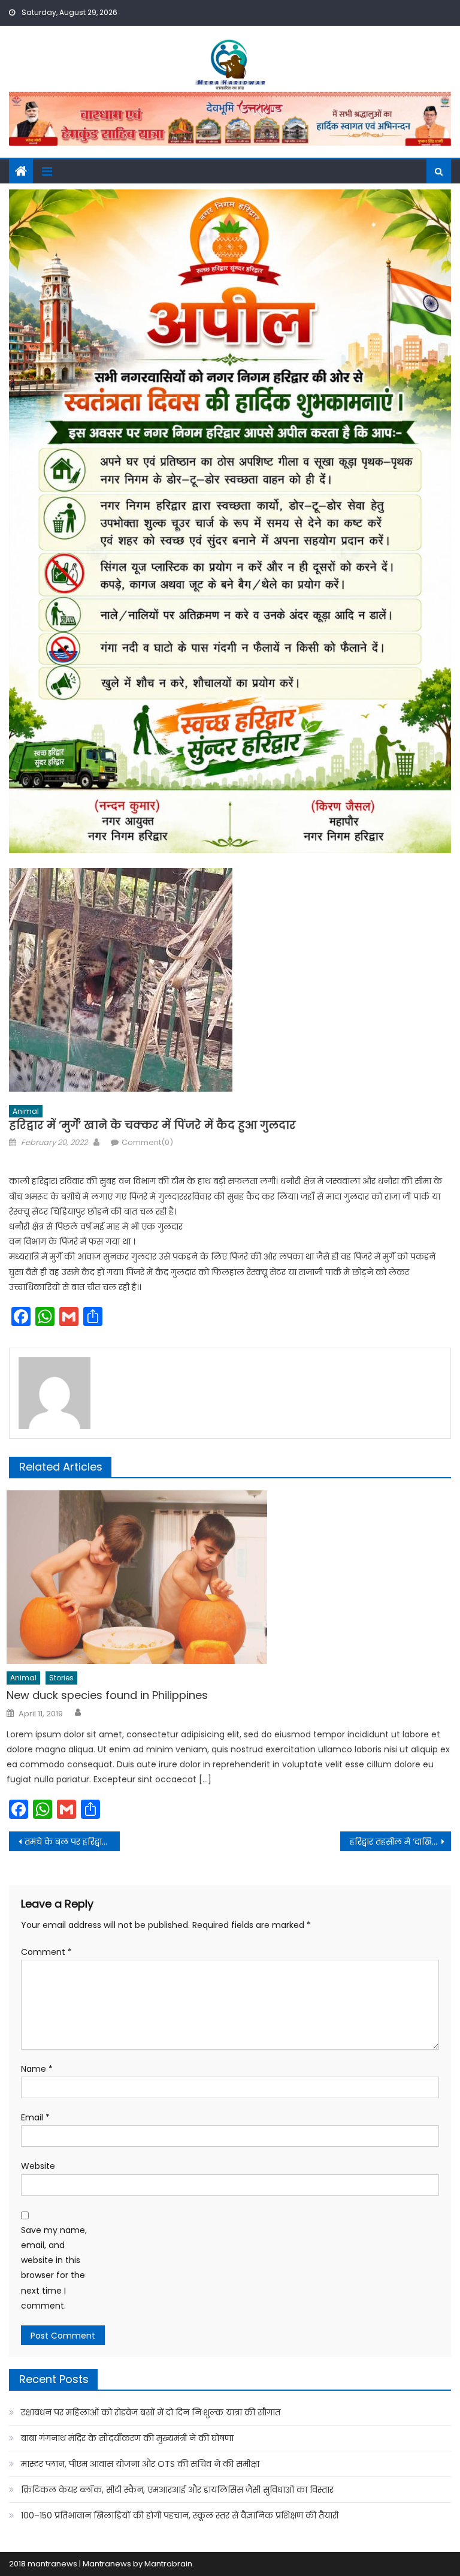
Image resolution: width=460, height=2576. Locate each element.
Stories (61, 1678)
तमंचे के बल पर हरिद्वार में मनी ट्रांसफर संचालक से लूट (72, 1842)
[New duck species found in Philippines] (229, 1577)
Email (35, 2117)
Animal (26, 1111)
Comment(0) (147, 1142)
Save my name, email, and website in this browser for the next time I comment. (54, 2268)
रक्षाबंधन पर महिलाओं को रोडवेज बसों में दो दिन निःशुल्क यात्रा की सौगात (151, 2412)
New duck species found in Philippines (107, 1695)
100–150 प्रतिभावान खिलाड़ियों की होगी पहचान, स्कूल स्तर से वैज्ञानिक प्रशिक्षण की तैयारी (180, 2515)
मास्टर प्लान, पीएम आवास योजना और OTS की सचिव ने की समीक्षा (140, 2464)
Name (37, 2069)
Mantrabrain (168, 2564)
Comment (46, 1952)
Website (38, 2166)
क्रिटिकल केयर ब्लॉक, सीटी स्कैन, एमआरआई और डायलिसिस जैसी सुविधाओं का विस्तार (177, 2490)
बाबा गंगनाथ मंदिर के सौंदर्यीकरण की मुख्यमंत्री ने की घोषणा (127, 2438)
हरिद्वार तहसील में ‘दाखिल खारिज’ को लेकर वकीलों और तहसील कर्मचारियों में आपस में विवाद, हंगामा (400, 1842)
